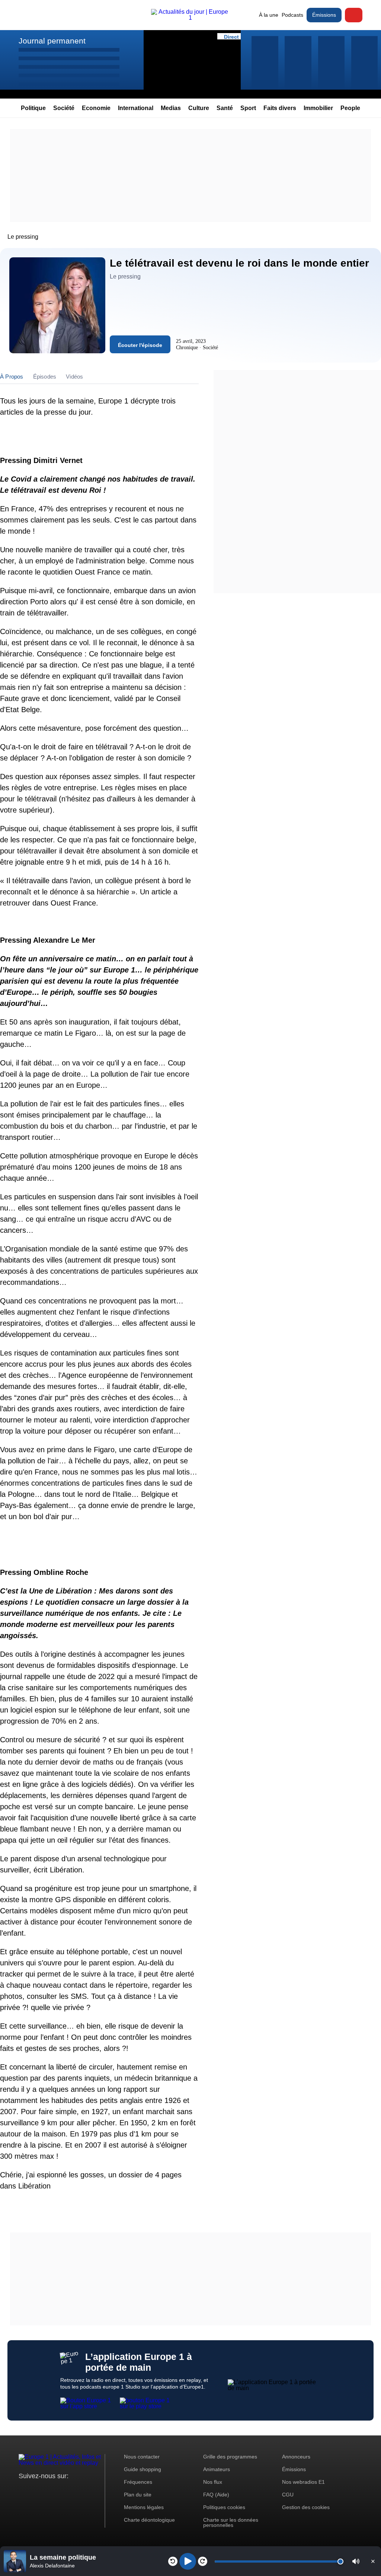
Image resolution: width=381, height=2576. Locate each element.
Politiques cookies (224, 2507)
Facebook (49, 2490)
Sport (248, 108)
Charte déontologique (149, 2520)
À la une (269, 15)
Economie (96, 108)
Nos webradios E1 (303, 2482)
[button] (356, 2561)
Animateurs (217, 2469)
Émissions (324, 15)
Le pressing (23, 237)
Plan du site (138, 2495)
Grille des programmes (230, 2457)
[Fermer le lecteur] (373, 2561)
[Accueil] (190, 18)
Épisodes (45, 377)
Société (64, 108)
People (350, 108)
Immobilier (318, 108)
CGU (288, 2495)
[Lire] (188, 2561)
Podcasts (292, 15)
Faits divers (280, 108)
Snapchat (74, 2490)
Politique (33, 108)
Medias (171, 108)
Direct (354, 15)
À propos (12, 377)
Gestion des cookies (306, 2507)
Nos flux (213, 2482)
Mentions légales (144, 2507)
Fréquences (138, 2482)
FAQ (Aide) (216, 2495)
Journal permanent (52, 41)
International (136, 108)
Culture (199, 108)
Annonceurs (296, 2457)
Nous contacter (142, 2457)
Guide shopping (143, 2469)
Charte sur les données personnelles (231, 2522)
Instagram (36, 2490)
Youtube (61, 2490)
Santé (225, 108)
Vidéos (74, 377)
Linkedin (87, 2490)
